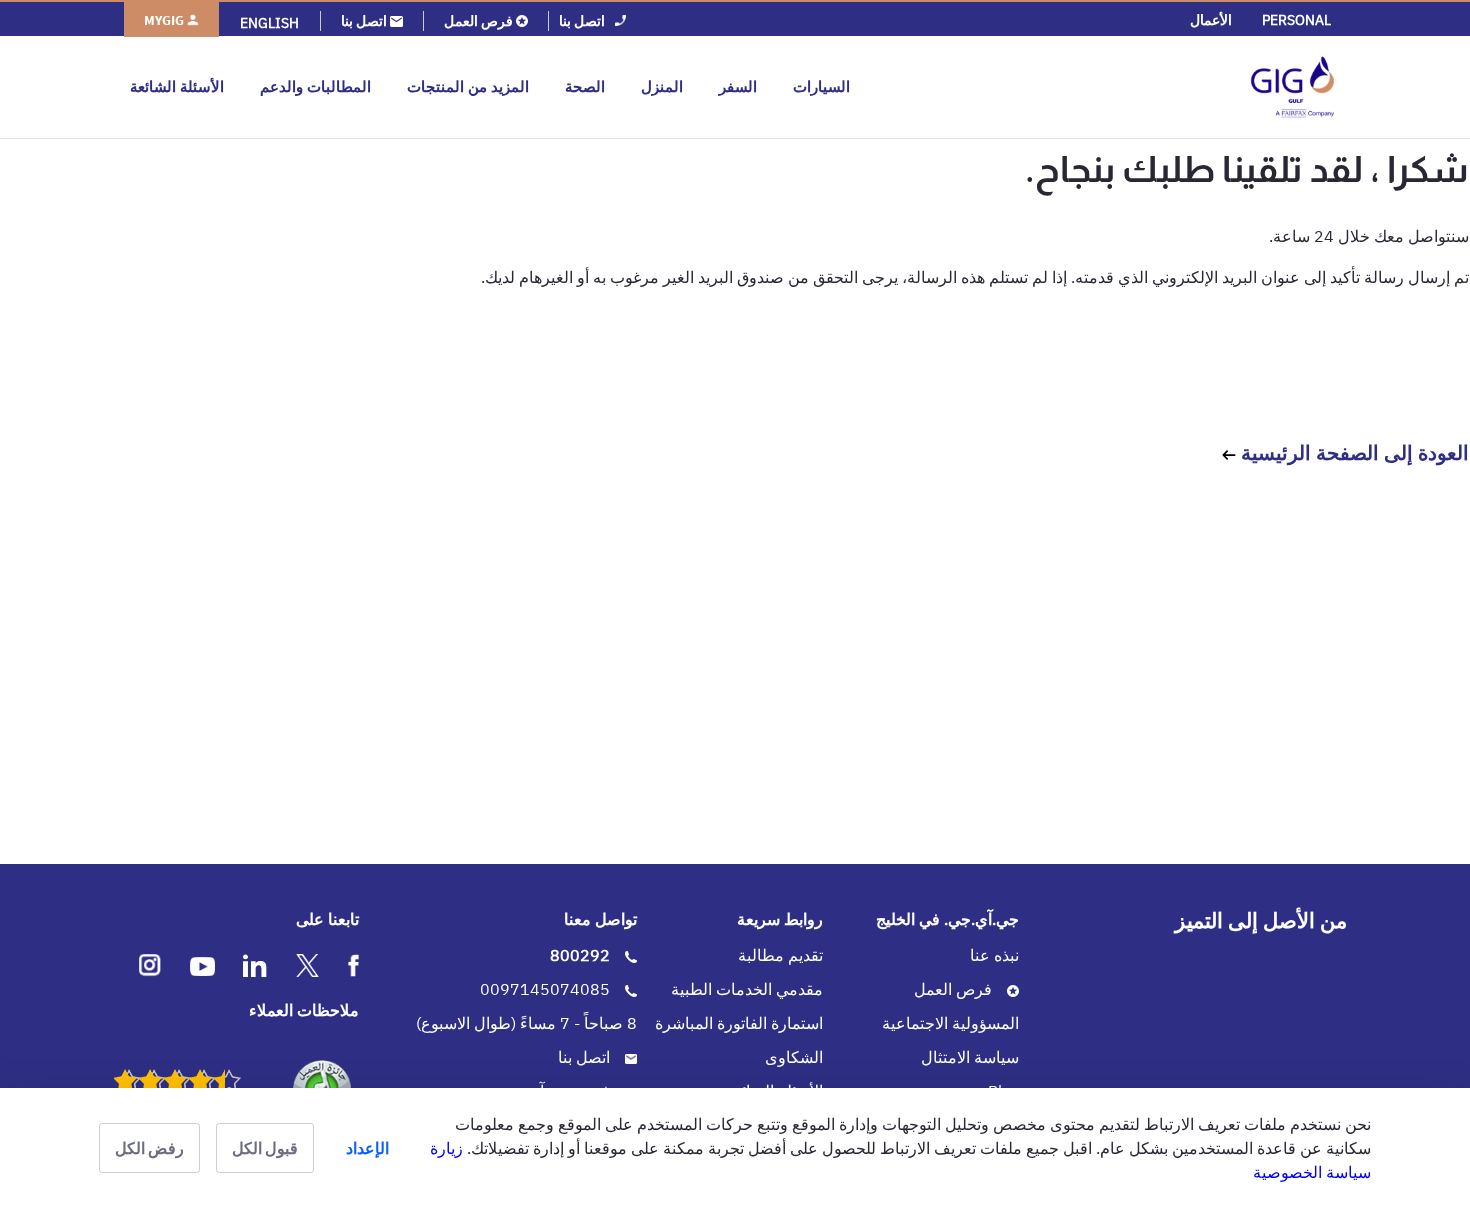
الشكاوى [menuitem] (794, 1057)
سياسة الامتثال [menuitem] (970, 1057)
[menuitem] (1296, 20)
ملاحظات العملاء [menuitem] (304, 1010)
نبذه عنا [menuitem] (994, 955)
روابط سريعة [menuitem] (780, 919)
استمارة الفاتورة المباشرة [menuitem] (739, 1023)
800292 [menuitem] (582, 955)
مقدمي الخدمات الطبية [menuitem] (747, 989)
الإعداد (367, 1148)
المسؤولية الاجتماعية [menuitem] (950, 1023)
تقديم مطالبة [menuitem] (780, 955)
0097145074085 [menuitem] (547, 989)
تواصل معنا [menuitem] (600, 919)
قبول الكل (265, 1148)
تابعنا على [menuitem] (327, 919)
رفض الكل (149, 1148)
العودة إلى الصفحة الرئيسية (1352, 452)
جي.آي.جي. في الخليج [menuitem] (947, 919)
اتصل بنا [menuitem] (586, 1057)
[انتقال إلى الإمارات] (1101, 87)
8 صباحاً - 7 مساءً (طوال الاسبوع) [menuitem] (526, 1023)
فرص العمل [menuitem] (955, 989)
